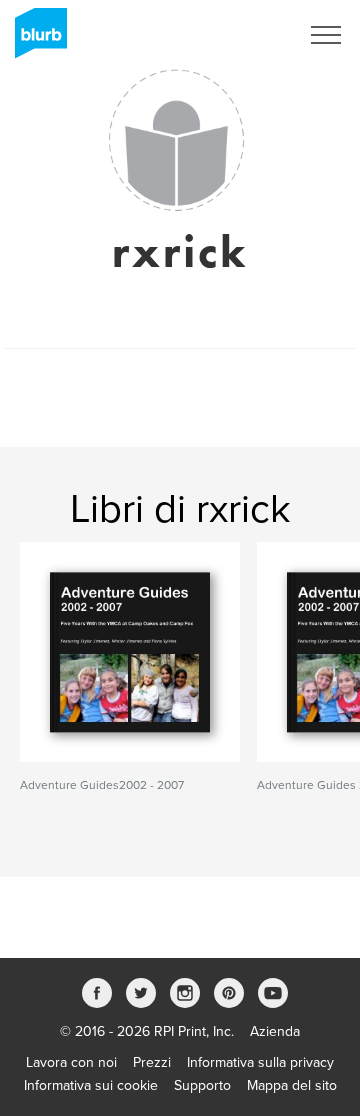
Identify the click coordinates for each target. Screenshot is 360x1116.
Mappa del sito (292, 1085)
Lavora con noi (71, 1062)
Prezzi (152, 1062)
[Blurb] (35, 40)
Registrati (243, 35)
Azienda (275, 1031)
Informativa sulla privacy (260, 1062)
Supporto (202, 1085)
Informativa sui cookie (91, 1085)
